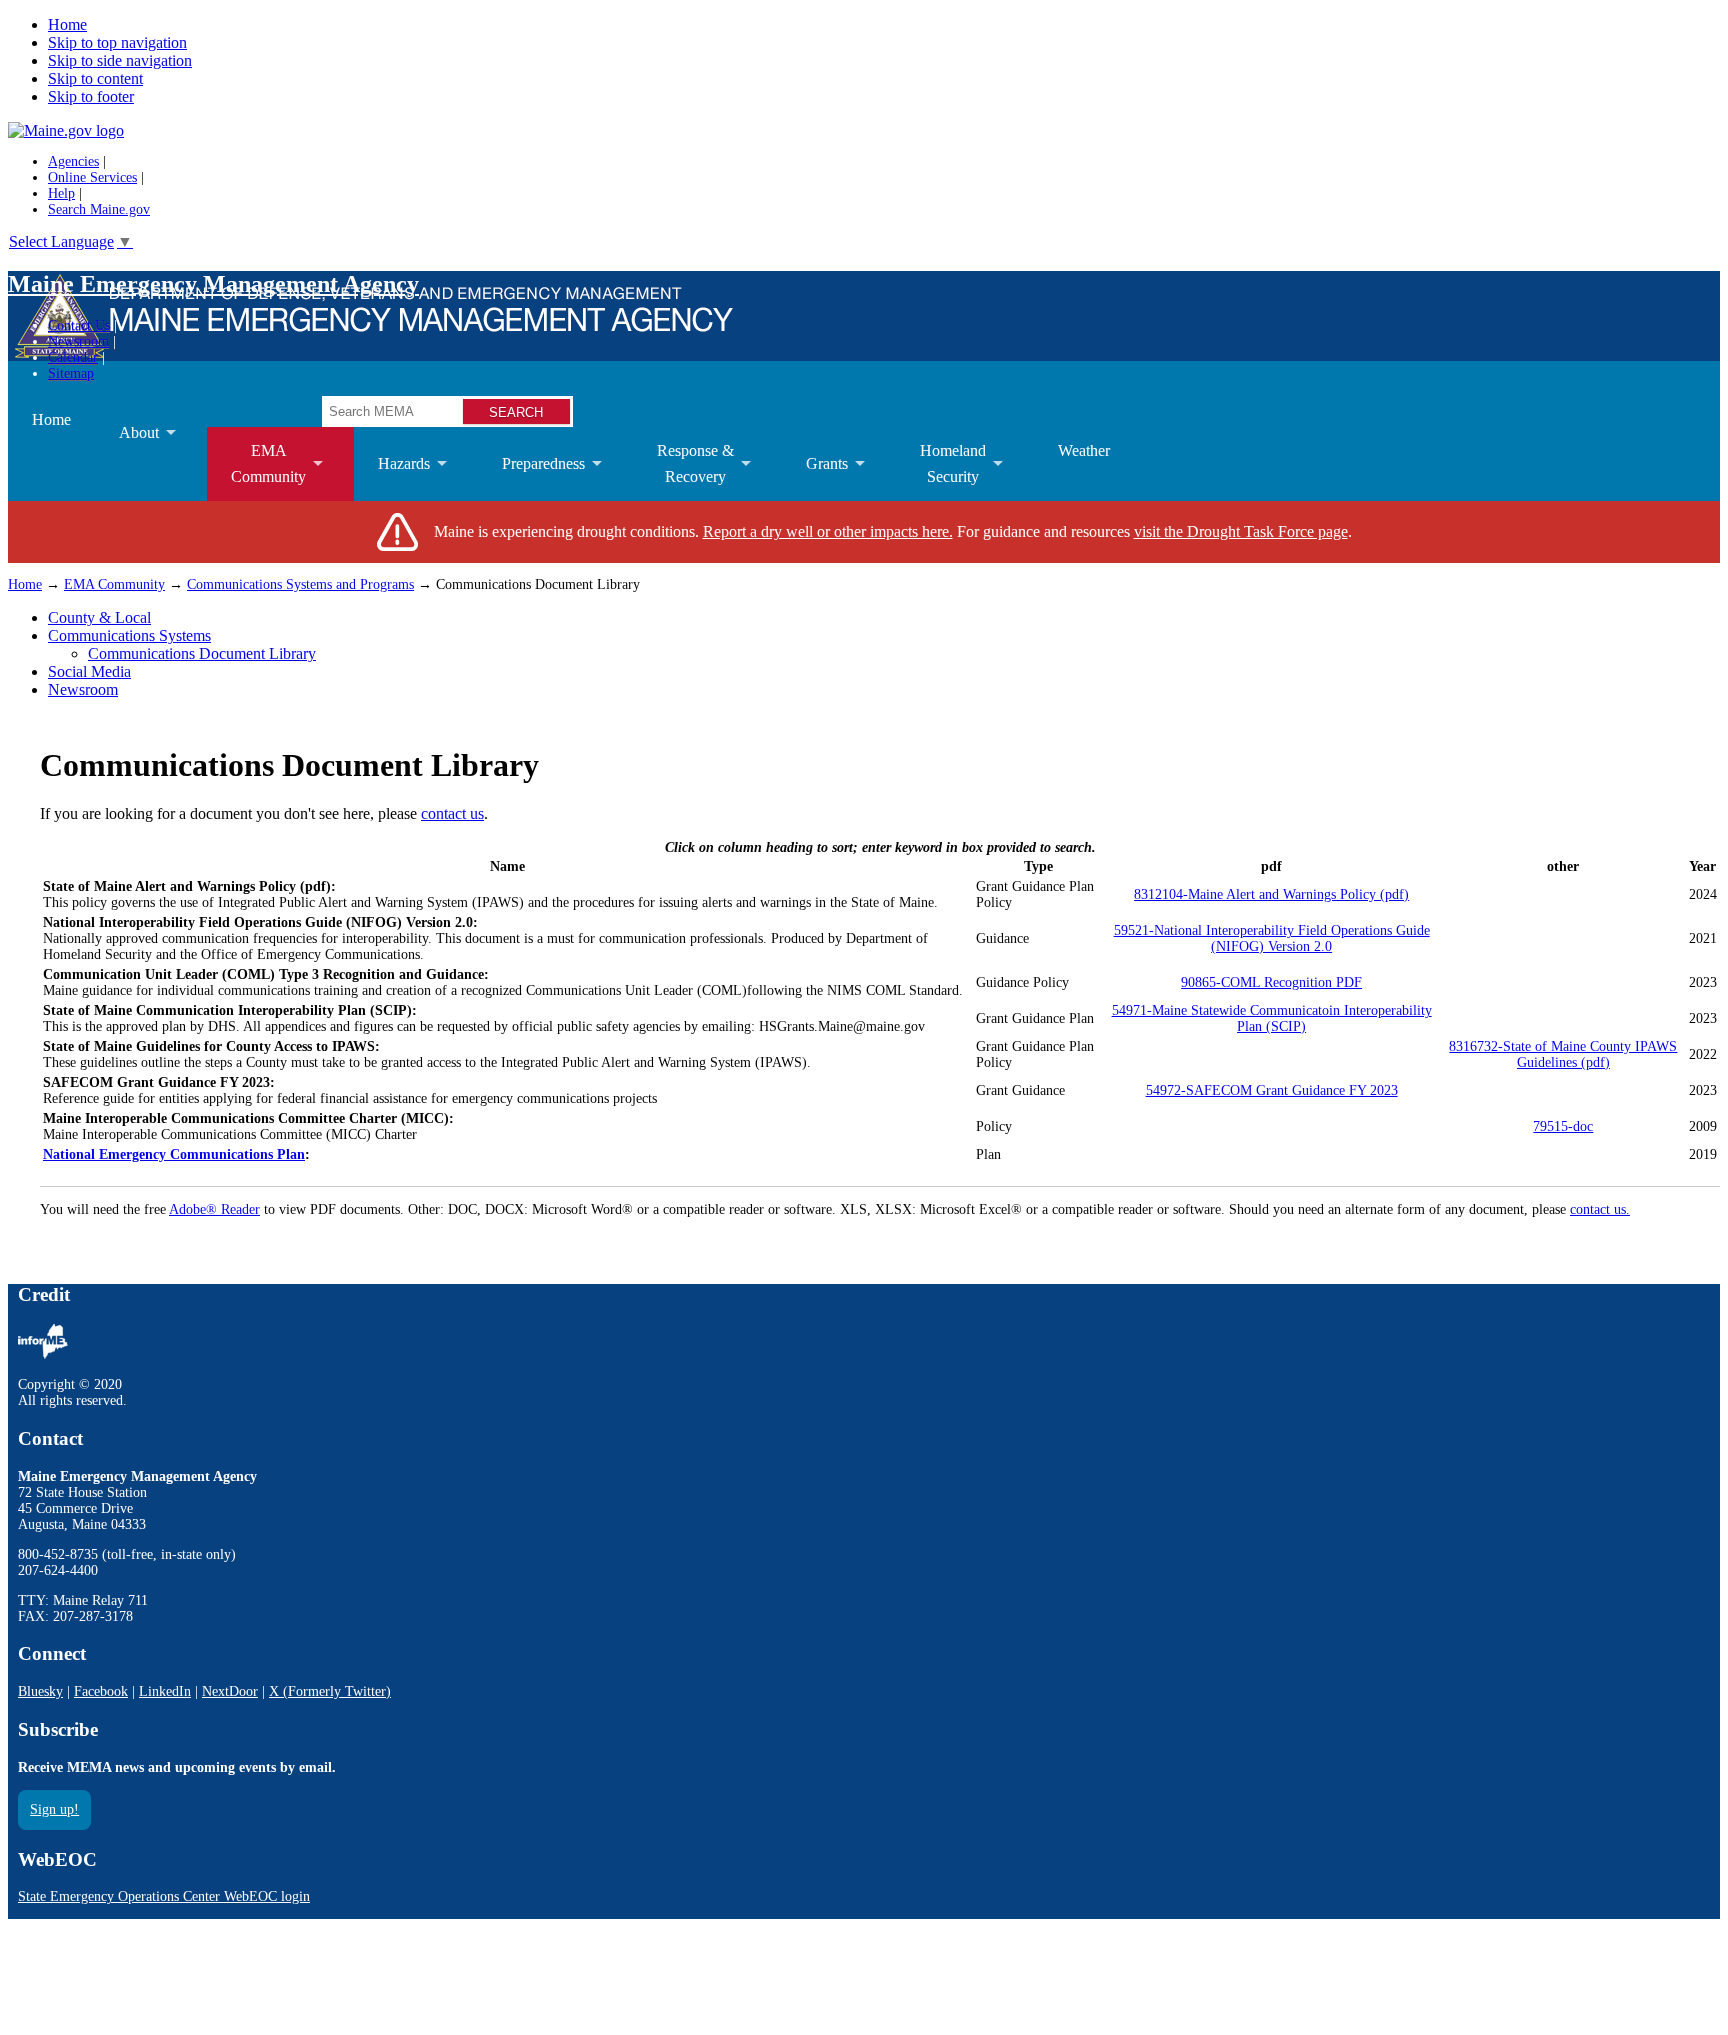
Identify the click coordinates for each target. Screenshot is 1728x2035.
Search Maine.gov (99, 209)
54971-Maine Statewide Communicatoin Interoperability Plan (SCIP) (1272, 1018)
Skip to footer (91, 96)
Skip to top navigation (117, 42)
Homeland (941, 471)
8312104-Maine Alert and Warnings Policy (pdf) (1271, 894)
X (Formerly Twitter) (330, 1691)
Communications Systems (129, 635)
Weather (1084, 450)
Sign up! (54, 1809)
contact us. (1600, 1209)
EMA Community (114, 584)
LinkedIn (165, 1691)
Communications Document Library (202, 653)
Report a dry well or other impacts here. (828, 531)
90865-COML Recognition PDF (1271, 982)
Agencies (73, 161)
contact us (452, 813)
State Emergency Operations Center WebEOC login (164, 1896)
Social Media (89, 671)
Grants (815, 478)
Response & (683, 471)
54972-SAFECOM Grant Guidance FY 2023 (1272, 1090)
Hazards (392, 478)
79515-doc (1563, 1126)
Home (67, 24)
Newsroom (78, 341)
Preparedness (531, 478)
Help (61, 193)
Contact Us (79, 325)
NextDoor (230, 1691)
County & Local (99, 617)
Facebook (101, 1691)
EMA (256, 471)
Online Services (92, 177)
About (127, 447)
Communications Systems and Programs (300, 584)
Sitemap (71, 373)
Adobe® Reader (214, 1209)
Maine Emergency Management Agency (213, 284)
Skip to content (95, 78)
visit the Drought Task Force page (1241, 531)
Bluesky (40, 1691)
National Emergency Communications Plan (174, 1154)
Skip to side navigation (120, 60)
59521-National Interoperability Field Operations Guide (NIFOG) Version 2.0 (1272, 938)
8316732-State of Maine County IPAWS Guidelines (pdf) (1563, 1054)
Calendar (73, 357)
